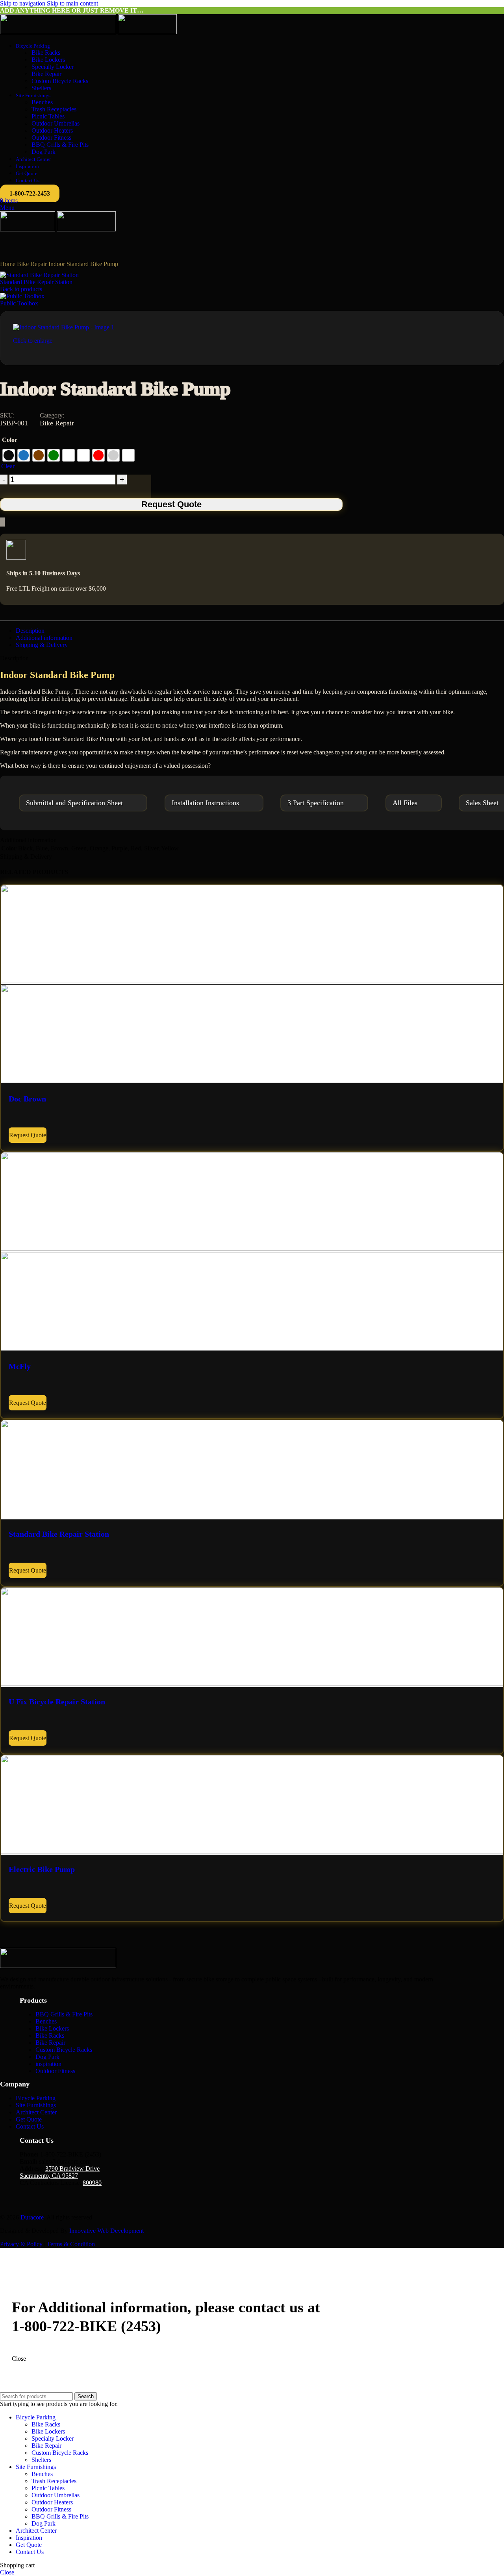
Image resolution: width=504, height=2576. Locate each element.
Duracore (32, 2217)
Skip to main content (72, 3)
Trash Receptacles (54, 109)
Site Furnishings (36, 2105)
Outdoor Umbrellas (56, 123)
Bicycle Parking (36, 2098)
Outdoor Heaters (52, 130)
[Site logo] (59, 32)
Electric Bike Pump (42, 1869)
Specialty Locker (53, 67)
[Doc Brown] (252, 981)
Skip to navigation (23, 3)
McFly (20, 1366)
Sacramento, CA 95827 (49, 2176)
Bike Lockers (48, 60)
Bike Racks (46, 53)
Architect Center (36, 2112)
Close (19, 2359)
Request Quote (171, 504)
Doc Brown (27, 1099)
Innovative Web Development (107, 2231)
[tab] (30, 631)
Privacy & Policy (21, 2244)
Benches (42, 102)
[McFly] (252, 1248)
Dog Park (44, 152)
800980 (92, 2183)
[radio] (9, 455)
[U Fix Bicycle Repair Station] (252, 1684)
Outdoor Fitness (51, 138)
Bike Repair (46, 74)
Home (8, 264)
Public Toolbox (19, 303)
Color (10, 440)
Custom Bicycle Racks (60, 81)
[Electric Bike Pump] (252, 1851)
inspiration (48, 2064)
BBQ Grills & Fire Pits (60, 145)
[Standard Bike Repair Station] (252, 1516)
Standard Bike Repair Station (36, 282)
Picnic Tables (48, 116)
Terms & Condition (71, 2244)
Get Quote (29, 2119)
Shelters (41, 88)
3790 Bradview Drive (72, 2169)
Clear (8, 466)
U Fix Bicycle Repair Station (57, 1702)
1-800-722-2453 (30, 193)
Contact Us (30, 2126)
